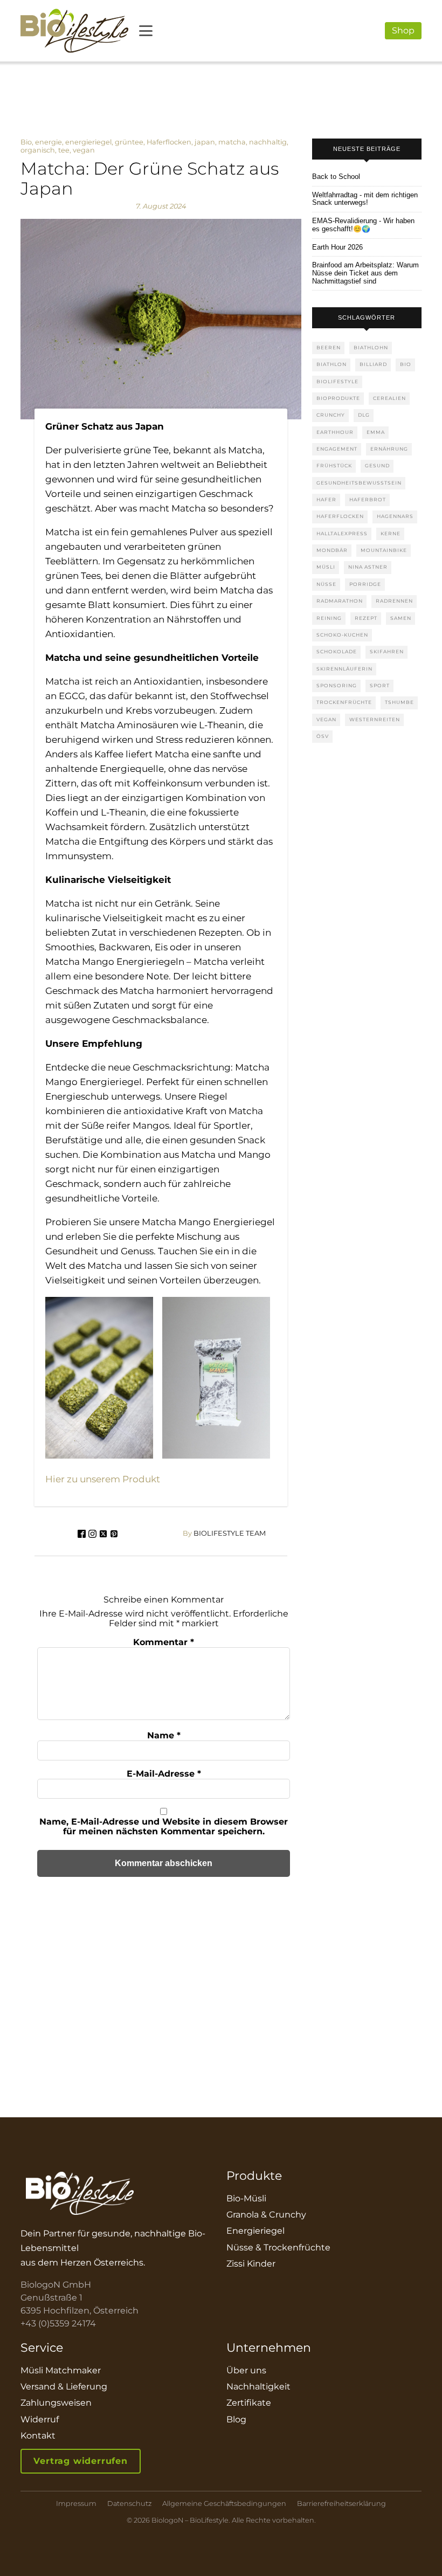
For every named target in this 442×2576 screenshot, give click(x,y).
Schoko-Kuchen (342, 635)
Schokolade (337, 651)
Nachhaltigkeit (258, 2387)
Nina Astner (368, 567)
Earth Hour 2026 (337, 247)
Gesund (377, 465)
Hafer (326, 499)
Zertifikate (249, 2403)
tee (64, 150)
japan (205, 142)
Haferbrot (368, 499)
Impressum (76, 2504)
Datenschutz (129, 2504)
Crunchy (331, 415)
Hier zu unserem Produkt (103, 1479)
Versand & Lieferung (64, 2387)
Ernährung (389, 449)
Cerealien (389, 398)
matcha (232, 142)
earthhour (335, 432)
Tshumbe (399, 702)
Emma (376, 432)
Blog (236, 2419)
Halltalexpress (342, 533)
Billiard (373, 364)
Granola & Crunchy (266, 2215)
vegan (84, 150)
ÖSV (323, 736)
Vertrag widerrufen (80, 2461)
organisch (38, 150)
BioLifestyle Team (224, 1534)
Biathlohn (371, 347)
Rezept (366, 618)
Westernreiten (375, 719)
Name (164, 1735)
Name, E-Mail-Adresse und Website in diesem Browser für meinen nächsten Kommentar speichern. (164, 1826)
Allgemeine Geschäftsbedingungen (224, 2504)
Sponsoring (337, 685)
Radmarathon (340, 601)
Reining (329, 618)
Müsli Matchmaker (61, 2370)
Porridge (365, 584)
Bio (26, 142)
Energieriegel (255, 2231)
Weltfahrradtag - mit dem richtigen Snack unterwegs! (365, 199)
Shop (403, 30)
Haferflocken (169, 142)
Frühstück (334, 465)
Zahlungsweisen (56, 2403)
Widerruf (40, 2419)
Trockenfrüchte (344, 702)
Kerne (391, 533)
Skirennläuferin (344, 669)
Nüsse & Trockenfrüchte (278, 2247)
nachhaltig (268, 142)
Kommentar (164, 1642)
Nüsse (326, 584)
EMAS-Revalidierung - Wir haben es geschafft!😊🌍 (363, 225)
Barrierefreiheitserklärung (341, 2504)
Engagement (337, 449)
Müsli (326, 567)
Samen (401, 618)
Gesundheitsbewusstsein (359, 483)
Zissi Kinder (251, 2264)
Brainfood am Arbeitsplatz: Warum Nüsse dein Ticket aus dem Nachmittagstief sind (365, 273)
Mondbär (332, 550)
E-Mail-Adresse (164, 1774)
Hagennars (395, 516)
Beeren (329, 347)
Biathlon (331, 364)
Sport (380, 685)
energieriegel (88, 142)
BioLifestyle (337, 381)
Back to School (336, 177)
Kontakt (38, 2436)
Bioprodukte (338, 398)
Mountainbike (384, 550)
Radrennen (394, 601)
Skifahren (387, 651)
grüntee (129, 142)
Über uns (246, 2370)
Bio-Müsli (246, 2198)
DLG (364, 415)
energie (49, 142)
